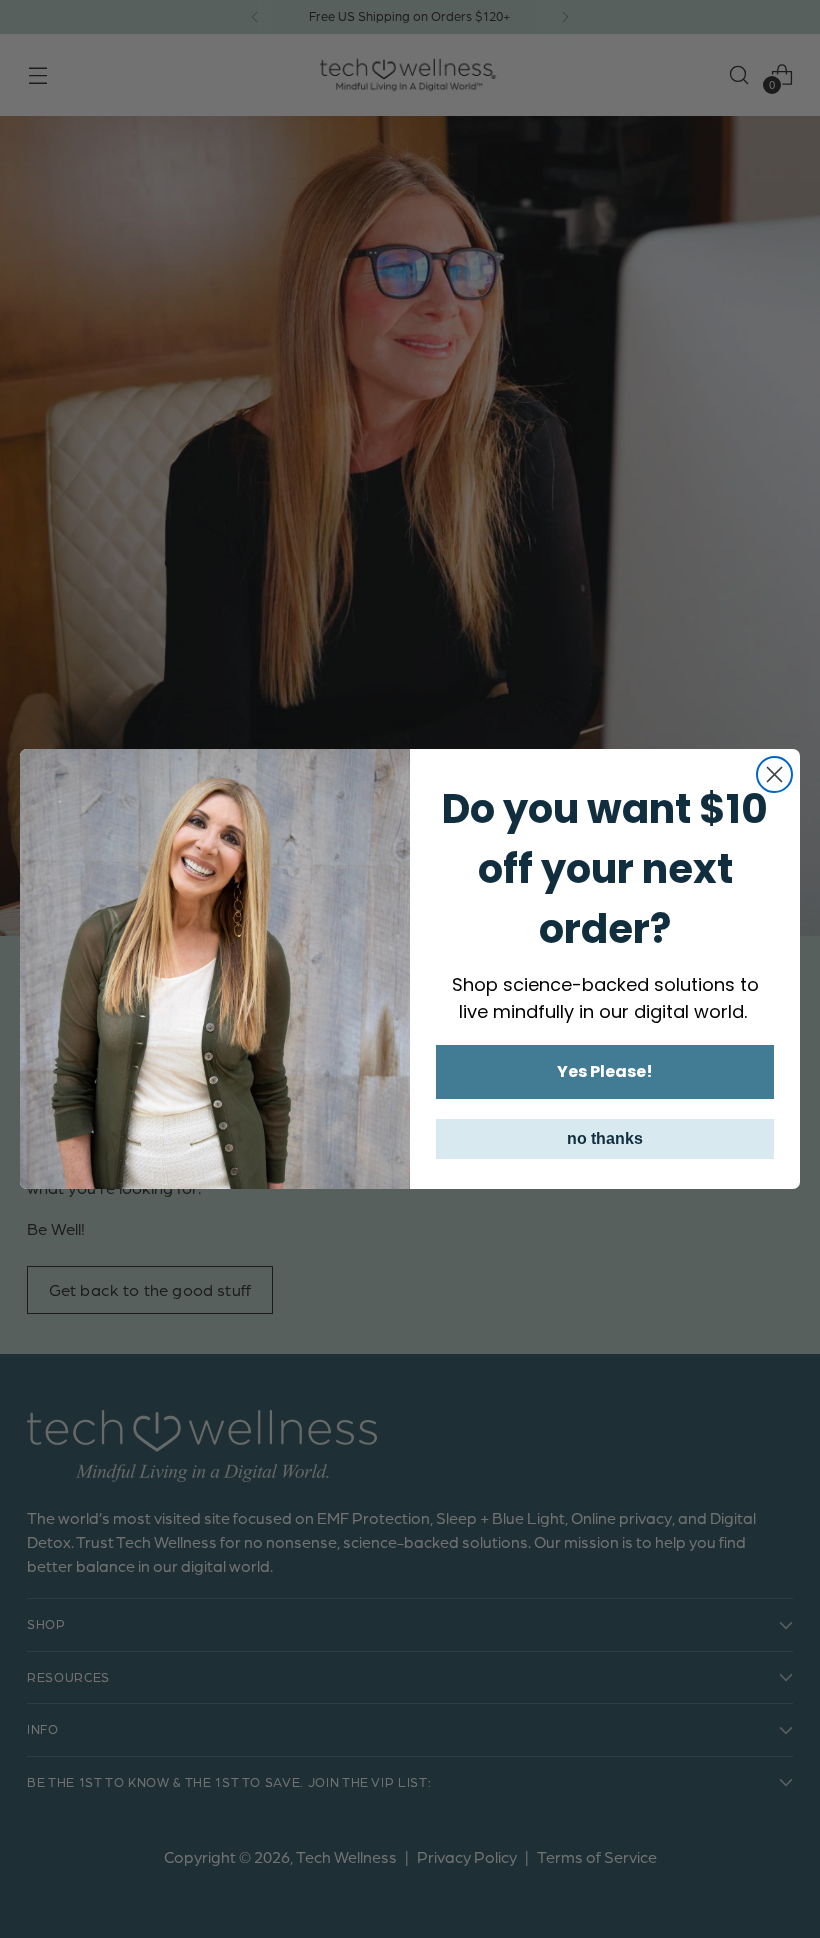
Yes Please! (605, 1071)
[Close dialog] (774, 774)
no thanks (605, 1138)
